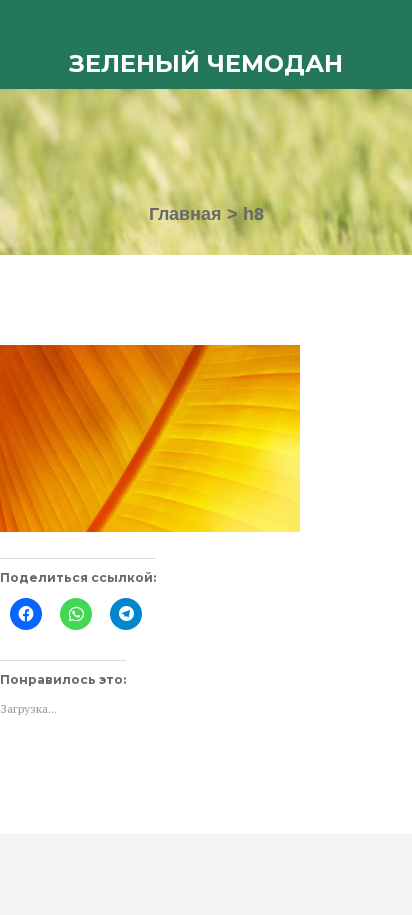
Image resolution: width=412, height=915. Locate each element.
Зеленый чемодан (206, 63)
